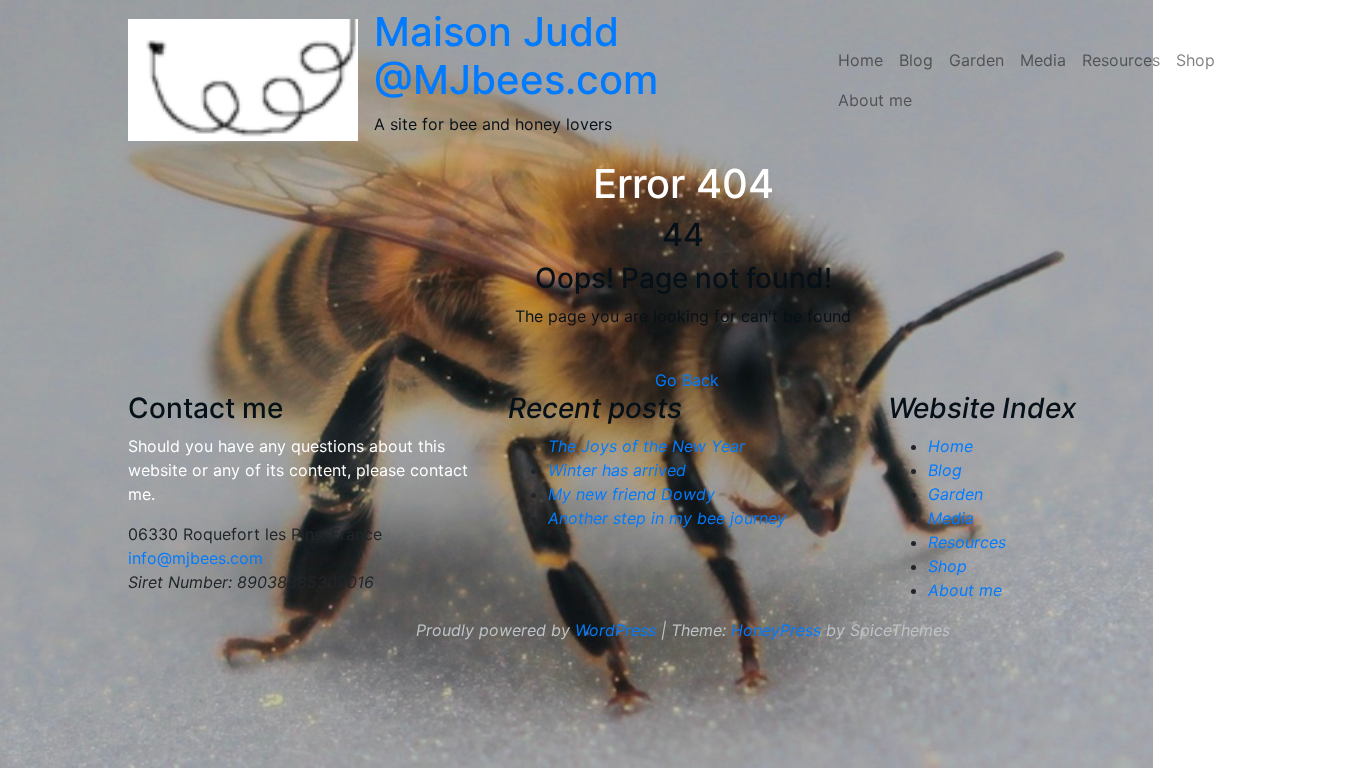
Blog (916, 60)
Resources (1121, 60)
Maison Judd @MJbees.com (516, 55)
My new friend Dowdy (631, 494)
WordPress (615, 630)
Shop (1195, 60)
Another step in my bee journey (667, 518)
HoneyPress (776, 630)
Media (1043, 60)
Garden (976, 60)
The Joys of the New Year (646, 446)
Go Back (687, 380)
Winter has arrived (617, 470)
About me (875, 100)
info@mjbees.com (195, 558)
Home (860, 60)
